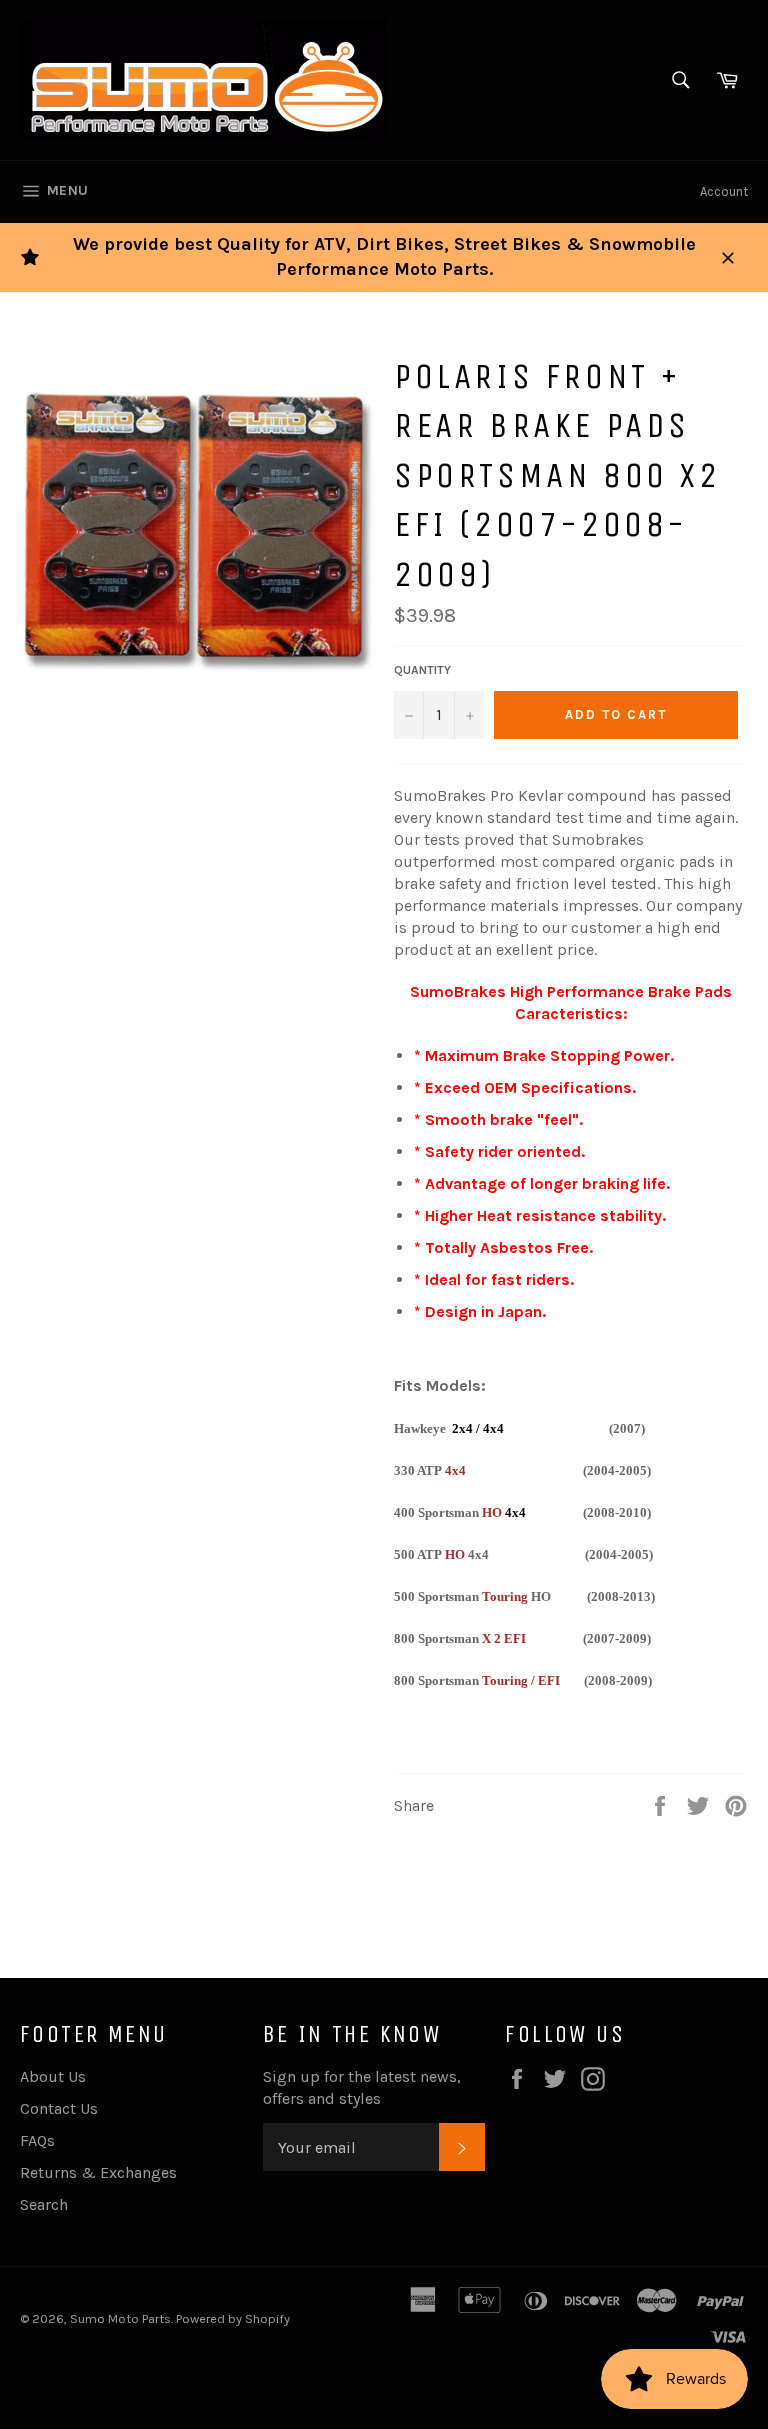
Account (724, 191)
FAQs (37, 2140)
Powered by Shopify (233, 2318)
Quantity (422, 670)
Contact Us (59, 2108)
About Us (53, 2076)
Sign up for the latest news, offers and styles (362, 2087)
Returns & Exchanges (98, 2172)
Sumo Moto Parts (120, 2318)
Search (44, 2204)
